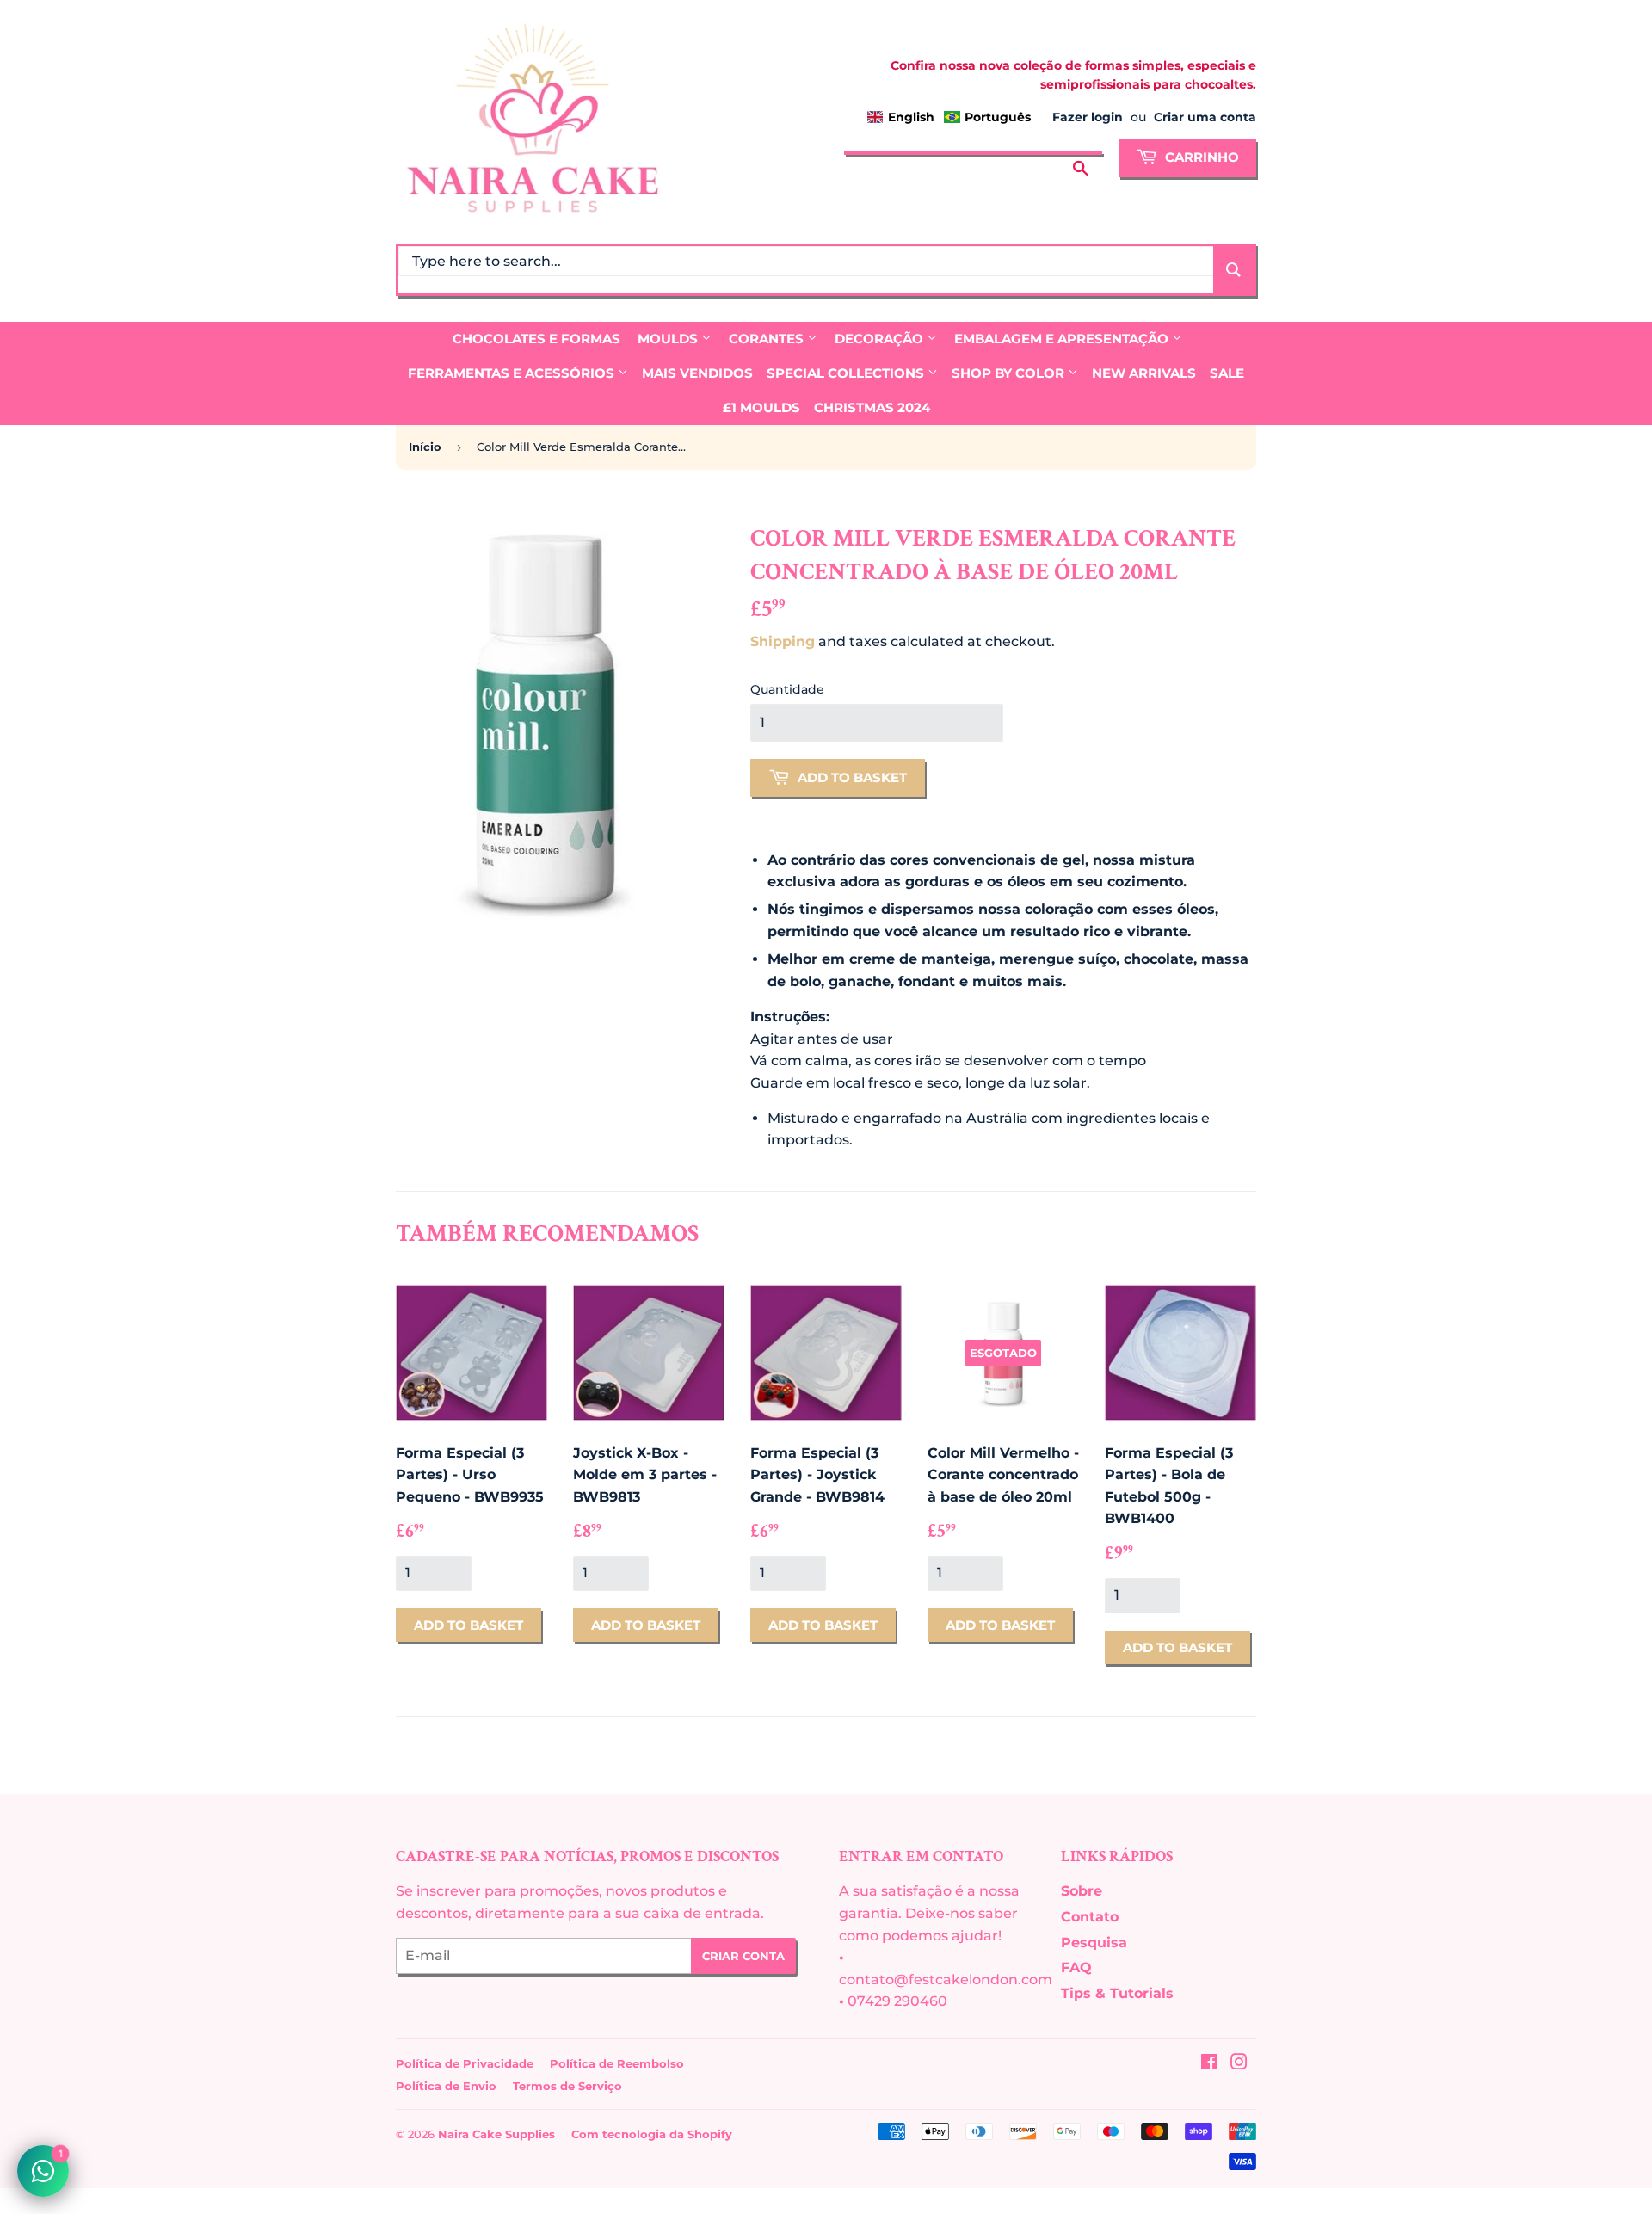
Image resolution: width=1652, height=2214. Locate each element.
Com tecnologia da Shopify (652, 2134)
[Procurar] (1081, 156)
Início (425, 447)
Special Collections (847, 373)
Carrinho (1200, 157)
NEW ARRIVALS (1144, 373)
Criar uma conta (1205, 117)
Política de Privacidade (465, 2063)
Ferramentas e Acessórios (513, 373)
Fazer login (1088, 117)
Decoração (881, 339)
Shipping (783, 641)
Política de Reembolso (617, 2063)
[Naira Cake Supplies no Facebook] (1209, 2064)
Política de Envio (446, 2086)
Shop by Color (1010, 373)
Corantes (768, 339)
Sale (1227, 373)
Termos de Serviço (567, 2086)
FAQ (1076, 1967)
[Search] (1233, 270)
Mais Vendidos (697, 373)
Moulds (669, 339)
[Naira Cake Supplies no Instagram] (1239, 2064)
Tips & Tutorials (1117, 1993)
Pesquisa (1094, 1943)
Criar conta (743, 1956)
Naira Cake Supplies (496, 2134)
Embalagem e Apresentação (1063, 339)
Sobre (1082, 1891)
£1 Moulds (761, 407)
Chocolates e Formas (536, 339)
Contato (1090, 1917)
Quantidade (787, 689)
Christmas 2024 (872, 407)
